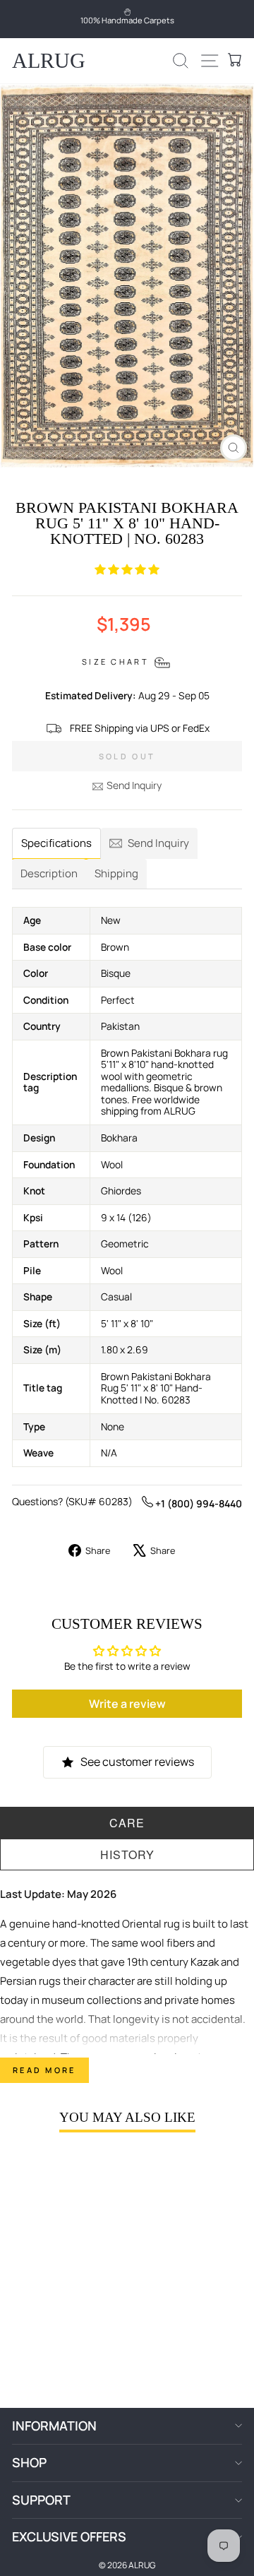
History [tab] (127, 1854)
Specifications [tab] (56, 843)
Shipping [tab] (116, 873)
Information (54, 2426)
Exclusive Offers (69, 2536)
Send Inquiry (134, 785)
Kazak (205, 1962)
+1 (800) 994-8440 (198, 1503)
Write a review (127, 1704)
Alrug (49, 60)
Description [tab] (49, 873)
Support (41, 2500)
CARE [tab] (127, 1823)
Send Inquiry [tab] (158, 843)
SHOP (29, 2462)
